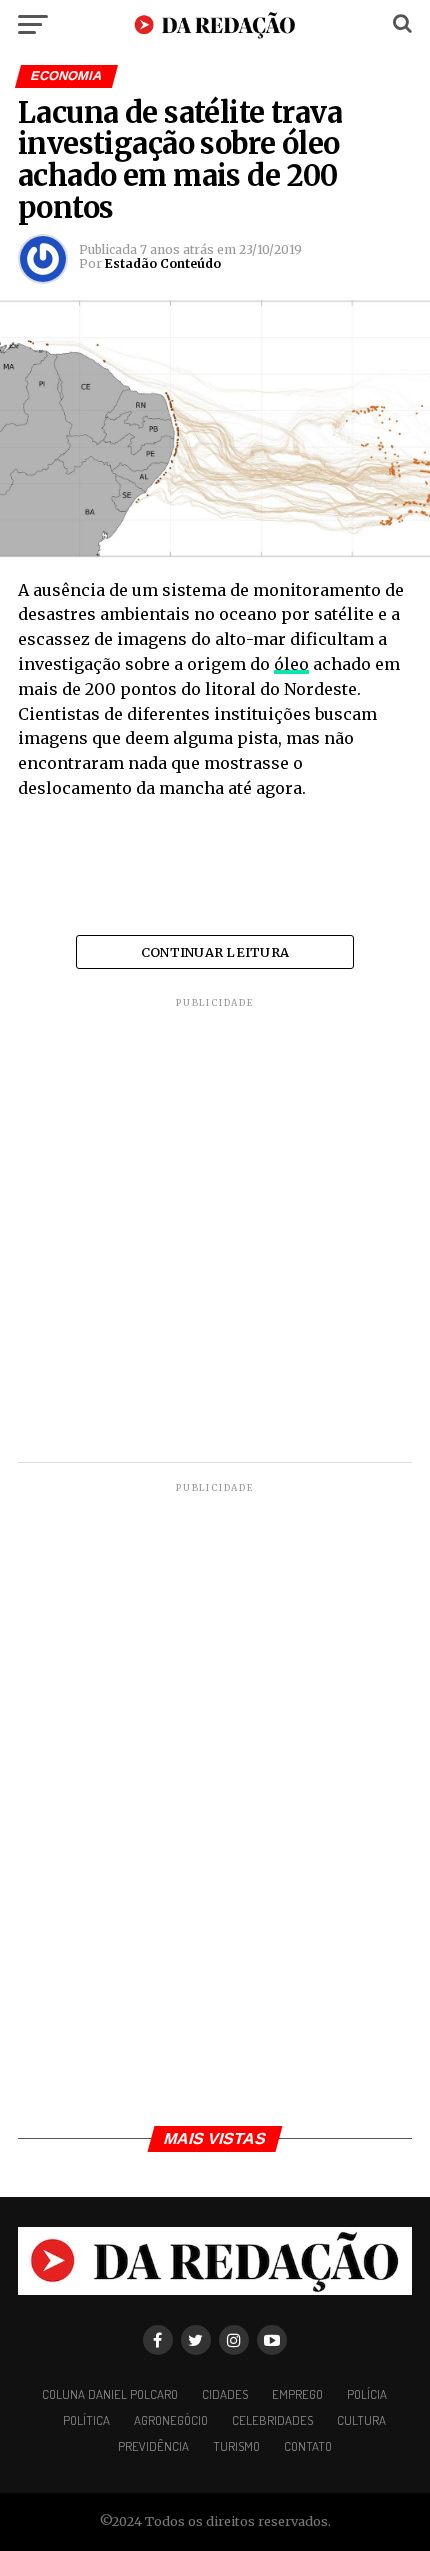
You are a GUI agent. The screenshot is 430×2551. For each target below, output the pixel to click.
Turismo (236, 2446)
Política (86, 2420)
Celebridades (272, 2420)
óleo (291, 664)
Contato (308, 2446)
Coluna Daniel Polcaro (110, 2394)
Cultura (361, 2420)
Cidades (225, 2394)
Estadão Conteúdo (163, 263)
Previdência (153, 2446)
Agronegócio (171, 2420)
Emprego (297, 2394)
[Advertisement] (215, 1233)
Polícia (367, 2394)
